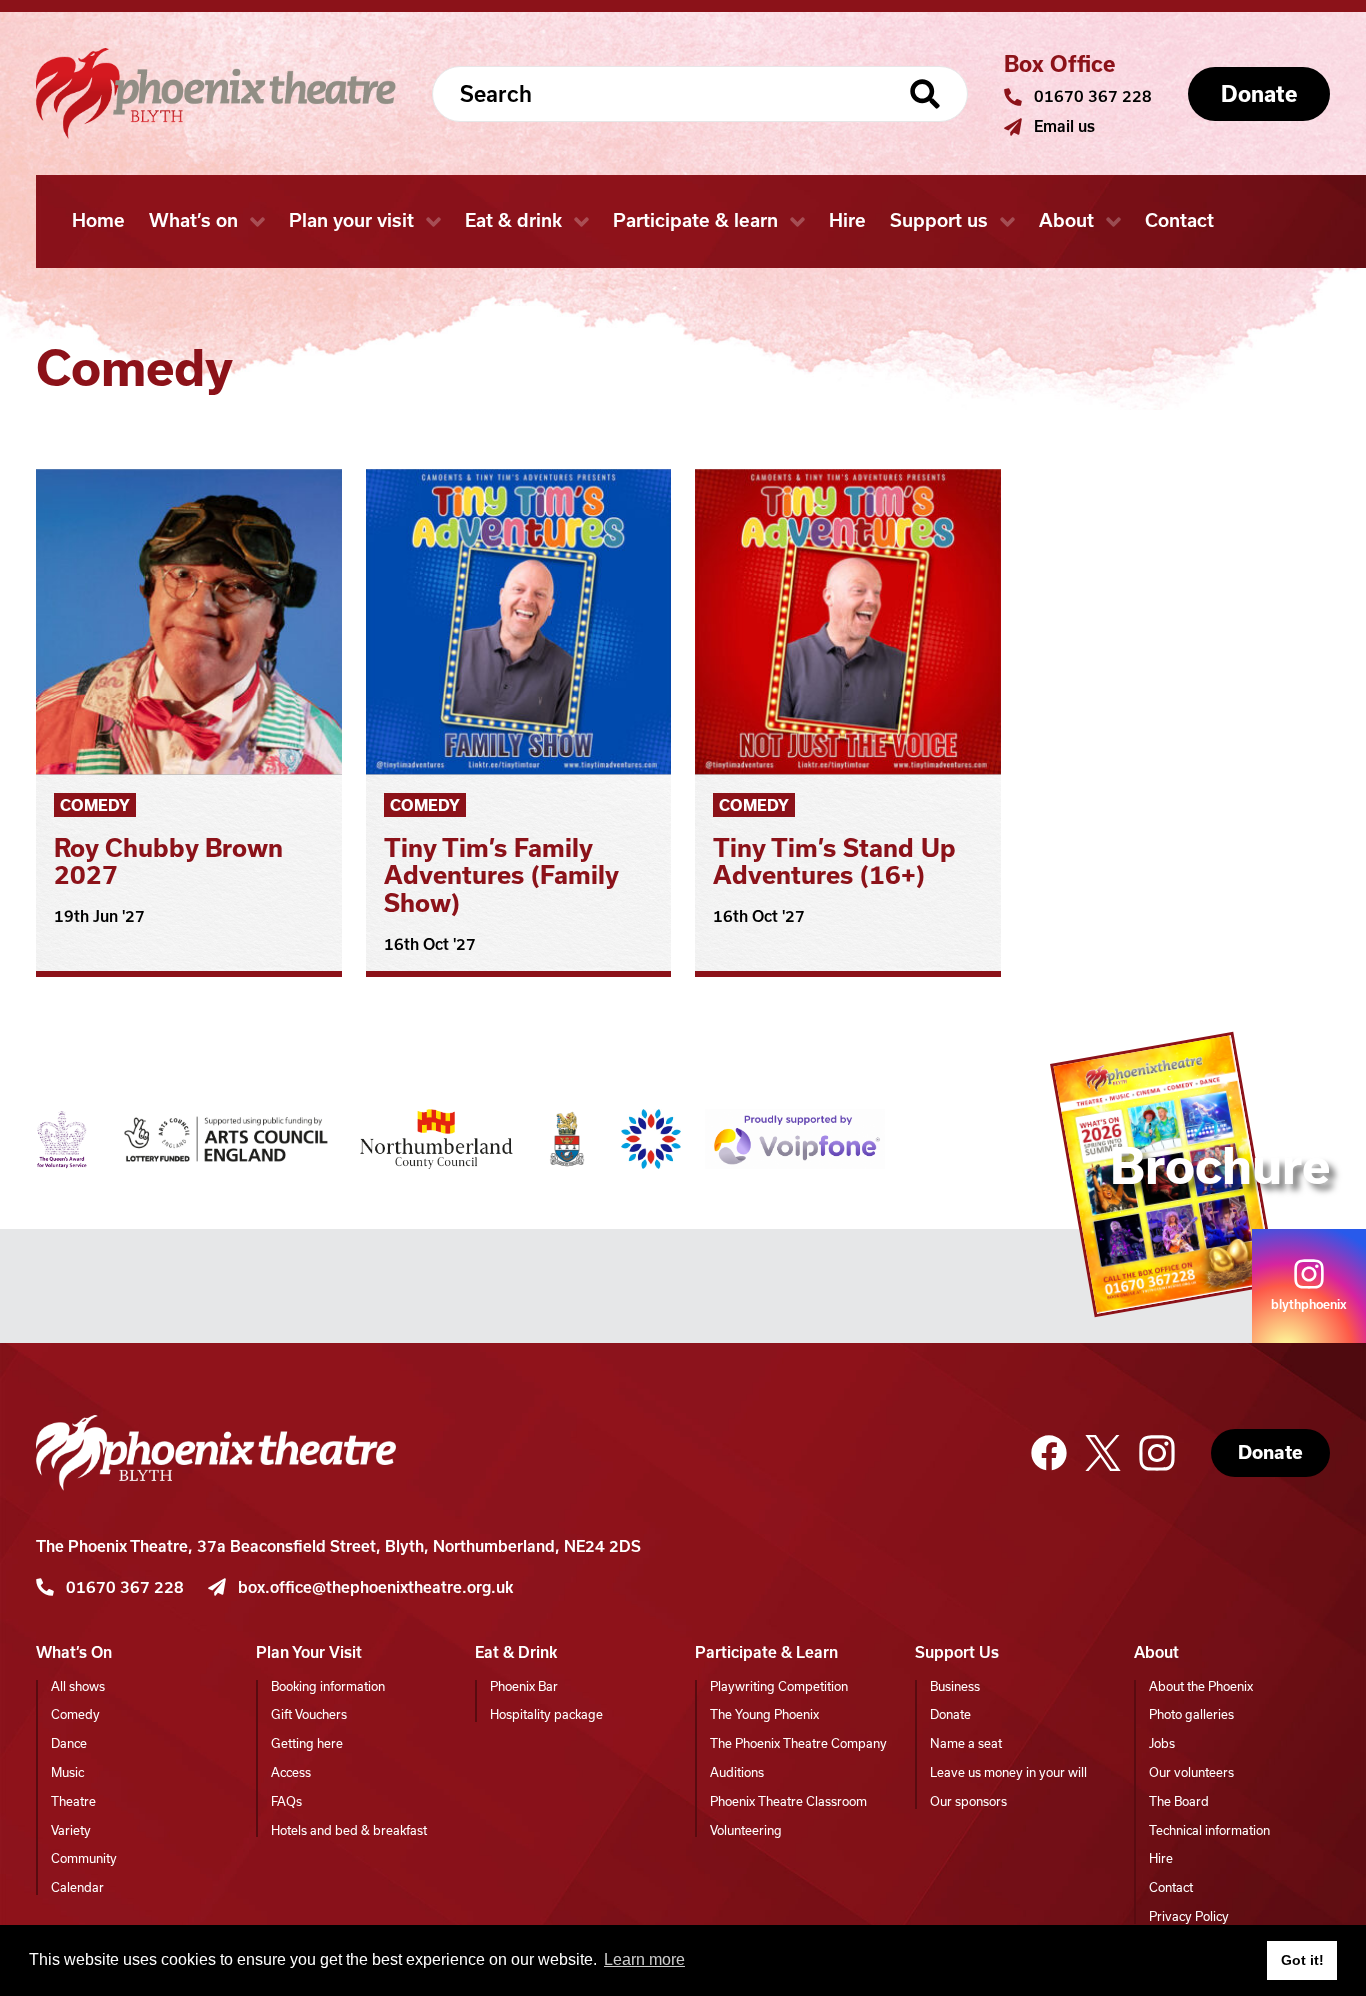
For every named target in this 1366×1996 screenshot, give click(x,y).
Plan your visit (351, 220)
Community (84, 1858)
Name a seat (966, 1743)
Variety (71, 1830)
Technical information (1209, 1830)
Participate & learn (695, 220)
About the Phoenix (1201, 1686)
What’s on (193, 220)
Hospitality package (546, 1714)
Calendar (77, 1887)
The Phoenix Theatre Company (798, 1743)
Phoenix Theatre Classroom (788, 1801)
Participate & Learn (766, 1652)
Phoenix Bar (524, 1686)
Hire (847, 220)
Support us (939, 220)
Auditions (737, 1772)
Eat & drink (513, 220)
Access (291, 1772)
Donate (1270, 1452)
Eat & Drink (516, 1652)
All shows (78, 1686)
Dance (69, 1743)
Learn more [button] (644, 1959)
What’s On (74, 1652)
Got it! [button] (1302, 1960)
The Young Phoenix (764, 1714)
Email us (1064, 126)
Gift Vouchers (309, 1714)
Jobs (1162, 1743)
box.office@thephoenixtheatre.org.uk (375, 1587)
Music (67, 1772)
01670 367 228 (1093, 96)
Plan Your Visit (309, 1652)
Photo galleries (1191, 1714)
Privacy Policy (1189, 1916)
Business (955, 1686)
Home (98, 220)
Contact (1179, 220)
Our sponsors (968, 1801)
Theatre (73, 1801)
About (1066, 220)
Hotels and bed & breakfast (349, 1830)
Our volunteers (1191, 1772)
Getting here (307, 1743)
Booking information (328, 1686)
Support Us (957, 1652)
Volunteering (746, 1830)
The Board (1179, 1801)
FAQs (286, 1801)
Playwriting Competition (779, 1686)
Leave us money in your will (1008, 1772)
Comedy (95, 805)
